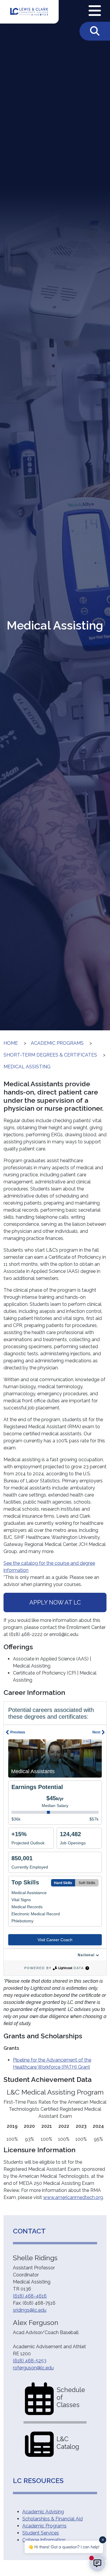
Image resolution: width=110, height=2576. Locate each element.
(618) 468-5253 (30, 2361)
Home (11, 1043)
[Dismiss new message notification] (103, 2540)
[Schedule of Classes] (39, 2398)
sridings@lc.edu (30, 2310)
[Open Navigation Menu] (95, 11)
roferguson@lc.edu (33, 2368)
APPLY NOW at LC (55, 1602)
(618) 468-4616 (30, 2296)
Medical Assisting (27, 1067)
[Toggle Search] (95, 31)
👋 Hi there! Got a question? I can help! (64, 2547)
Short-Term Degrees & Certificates (50, 1055)
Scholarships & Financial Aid (53, 2519)
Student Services (41, 2533)
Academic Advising (43, 2512)
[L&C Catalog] (39, 2444)
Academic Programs (57, 1043)
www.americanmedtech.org (73, 2197)
